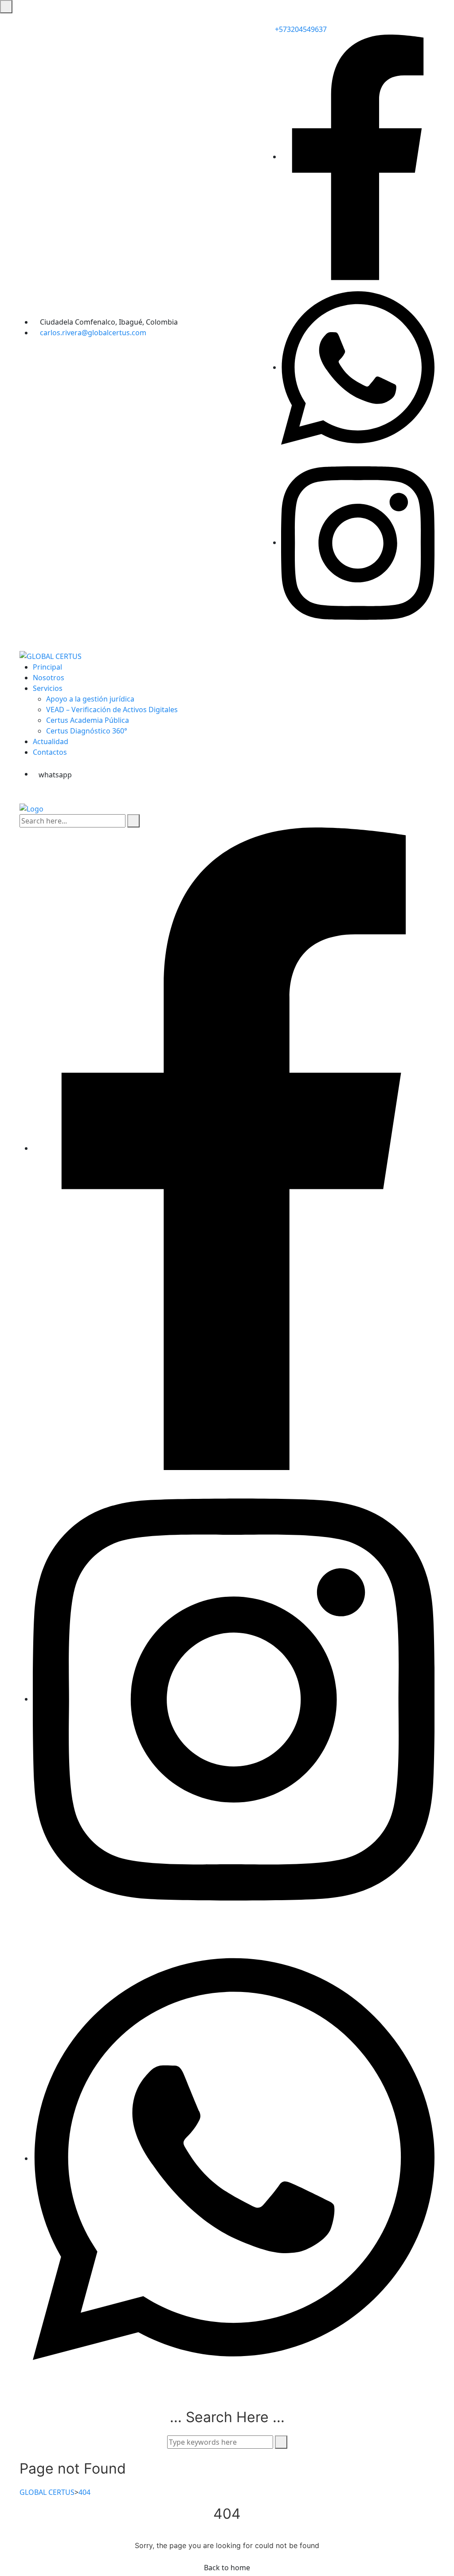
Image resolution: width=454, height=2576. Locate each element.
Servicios (48, 688)
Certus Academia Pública (88, 720)
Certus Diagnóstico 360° (87, 731)
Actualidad (51, 741)
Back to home (227, 2568)
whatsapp (55, 775)
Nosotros (49, 678)
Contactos (50, 752)
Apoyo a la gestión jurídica (90, 699)
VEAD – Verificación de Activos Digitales (112, 710)
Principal (47, 667)
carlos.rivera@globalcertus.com (93, 333)
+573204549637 (300, 29)
